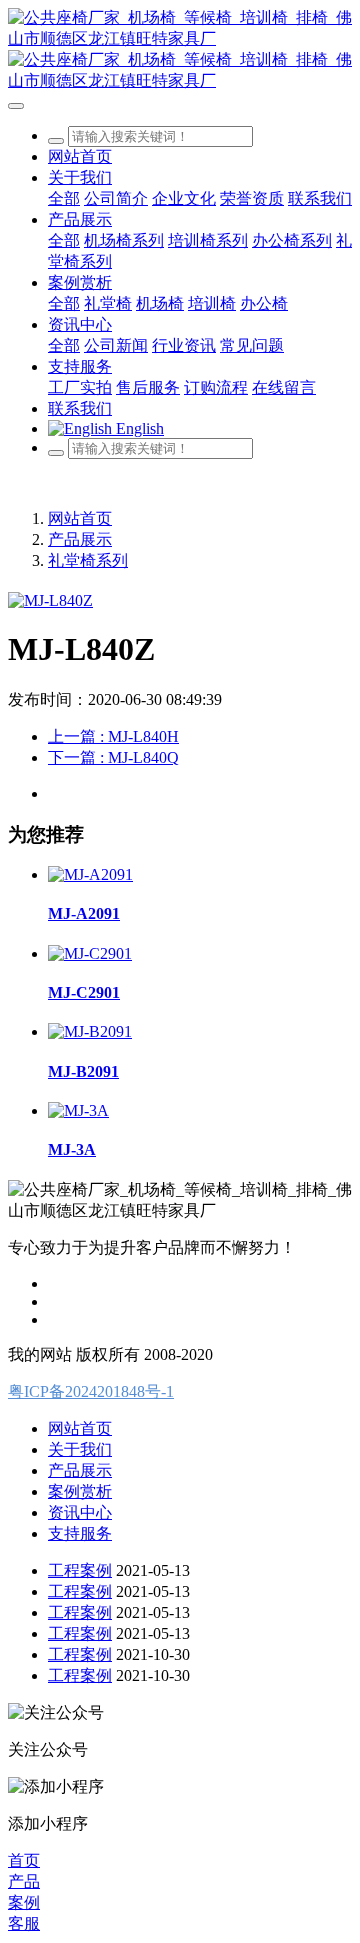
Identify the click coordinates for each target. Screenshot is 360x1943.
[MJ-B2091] (90, 1031)
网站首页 (80, 156)
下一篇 (113, 757)
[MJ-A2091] (90, 874)
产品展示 (80, 539)
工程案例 (80, 1570)
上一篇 (113, 736)
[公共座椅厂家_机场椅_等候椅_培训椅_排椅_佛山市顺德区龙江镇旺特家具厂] (180, 50)
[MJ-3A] (78, 1110)
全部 (64, 198)
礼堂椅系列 (88, 560)
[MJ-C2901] (90, 953)
